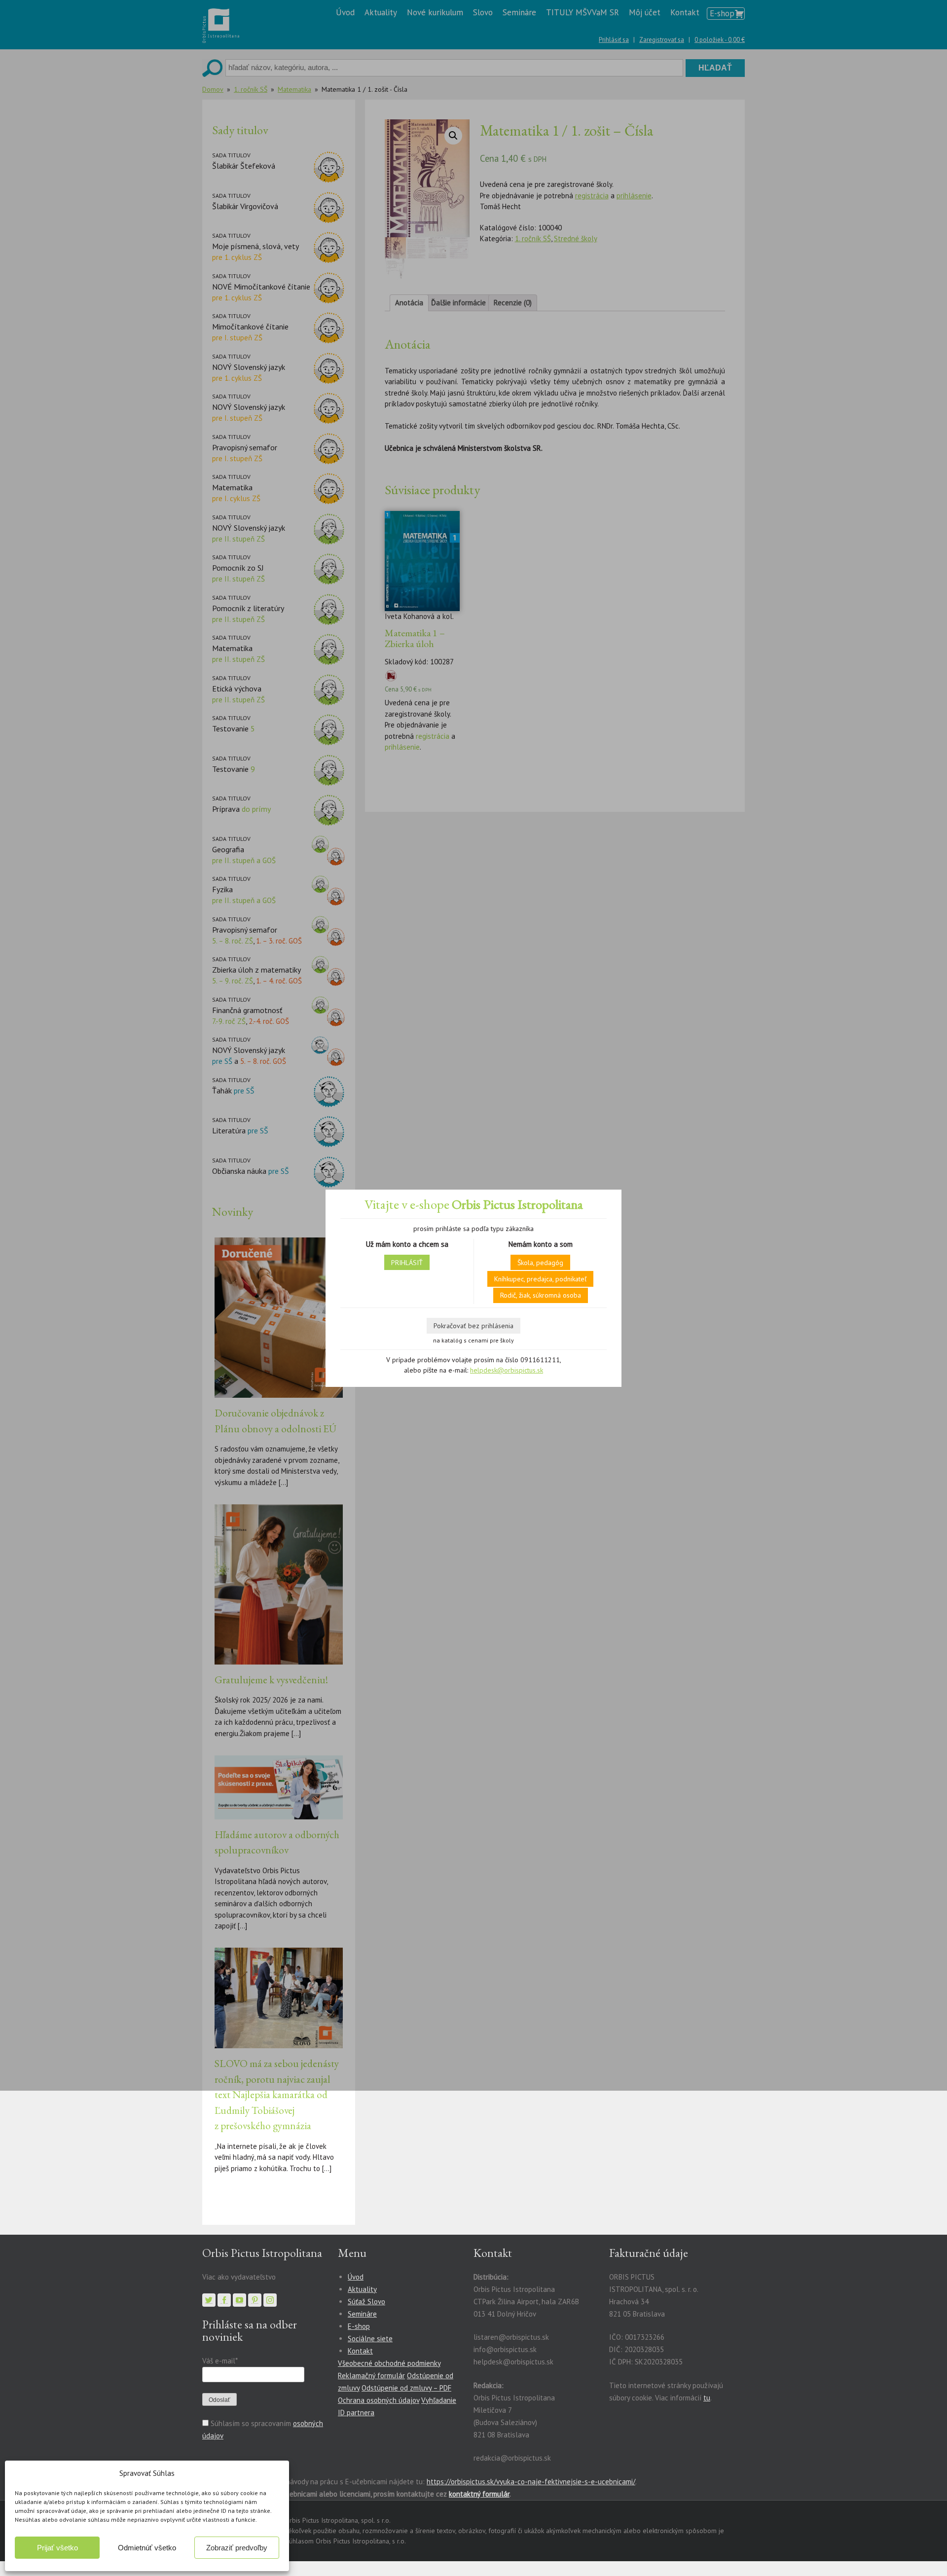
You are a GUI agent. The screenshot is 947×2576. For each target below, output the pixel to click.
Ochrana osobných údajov (379, 2400)
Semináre (362, 2314)
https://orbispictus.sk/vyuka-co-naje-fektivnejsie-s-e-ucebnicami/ (531, 2482)
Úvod (356, 2277)
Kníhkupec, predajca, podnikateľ (540, 1279)
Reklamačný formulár (371, 2376)
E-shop (359, 2326)
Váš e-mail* (220, 2361)
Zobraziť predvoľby (237, 2548)
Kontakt (360, 2351)
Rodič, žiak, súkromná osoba (541, 1295)
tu (707, 2398)
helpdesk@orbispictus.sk (507, 1370)
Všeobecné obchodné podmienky (389, 2363)
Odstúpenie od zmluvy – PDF (406, 2388)
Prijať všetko (57, 2548)
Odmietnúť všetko (147, 2548)
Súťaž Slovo (366, 2302)
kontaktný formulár (479, 2494)
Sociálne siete (370, 2339)
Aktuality (362, 2289)
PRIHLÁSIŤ (407, 1263)
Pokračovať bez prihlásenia (473, 1326)
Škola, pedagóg (540, 1263)
